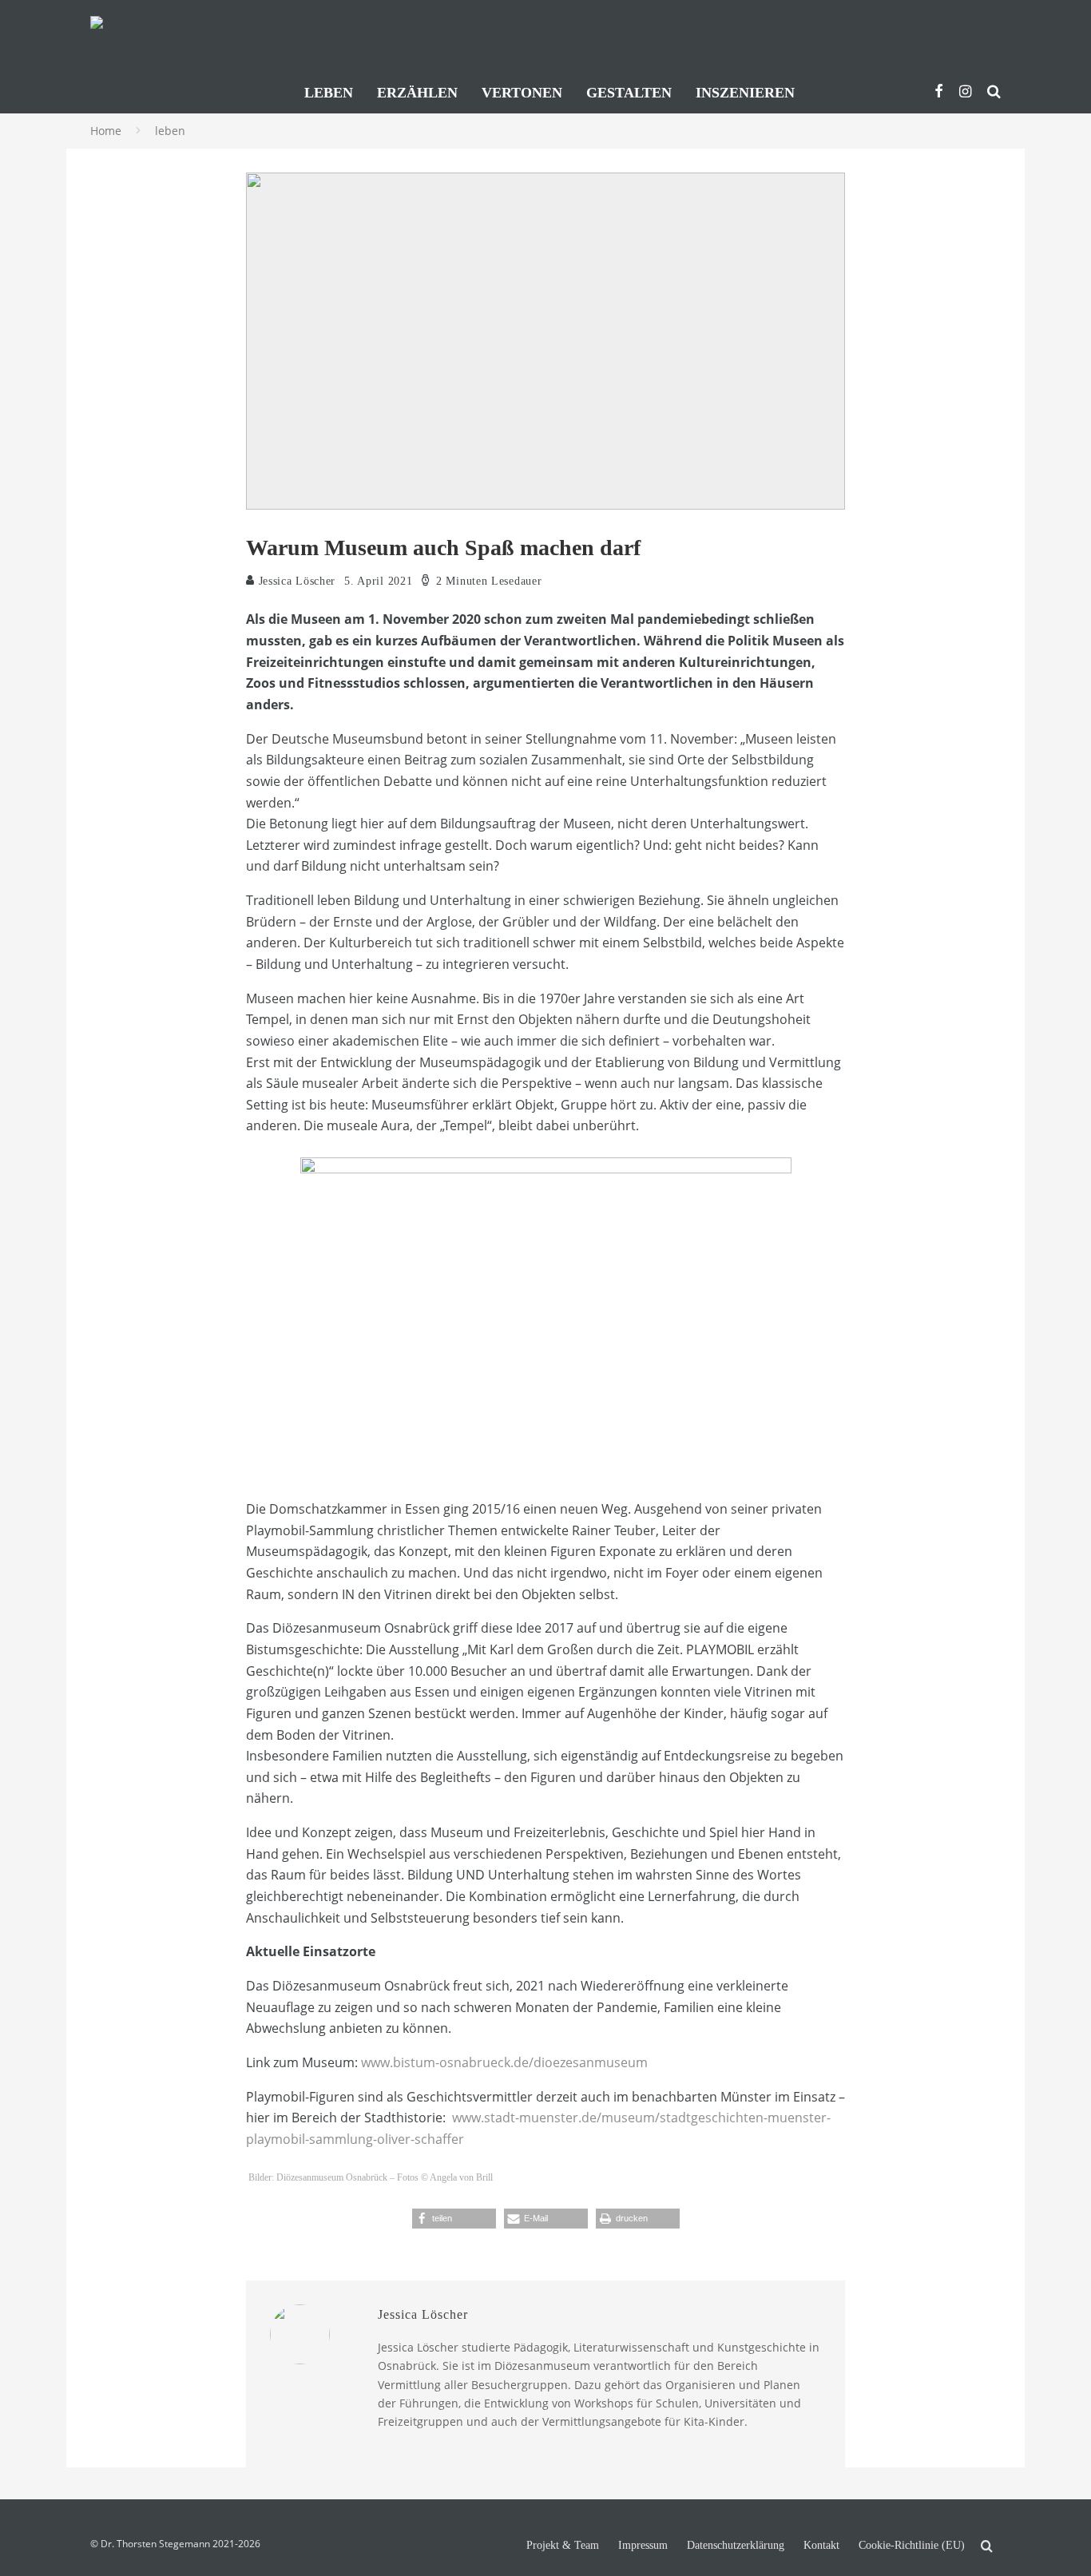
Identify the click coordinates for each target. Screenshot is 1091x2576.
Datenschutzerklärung (736, 2546)
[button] (454, 2219)
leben (329, 93)
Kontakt (821, 2546)
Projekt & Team (563, 2546)
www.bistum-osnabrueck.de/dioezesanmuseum (504, 2062)
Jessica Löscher (295, 581)
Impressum (643, 2546)
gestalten (629, 93)
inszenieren (745, 93)
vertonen (522, 93)
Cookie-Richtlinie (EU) (912, 2546)
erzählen (417, 93)
